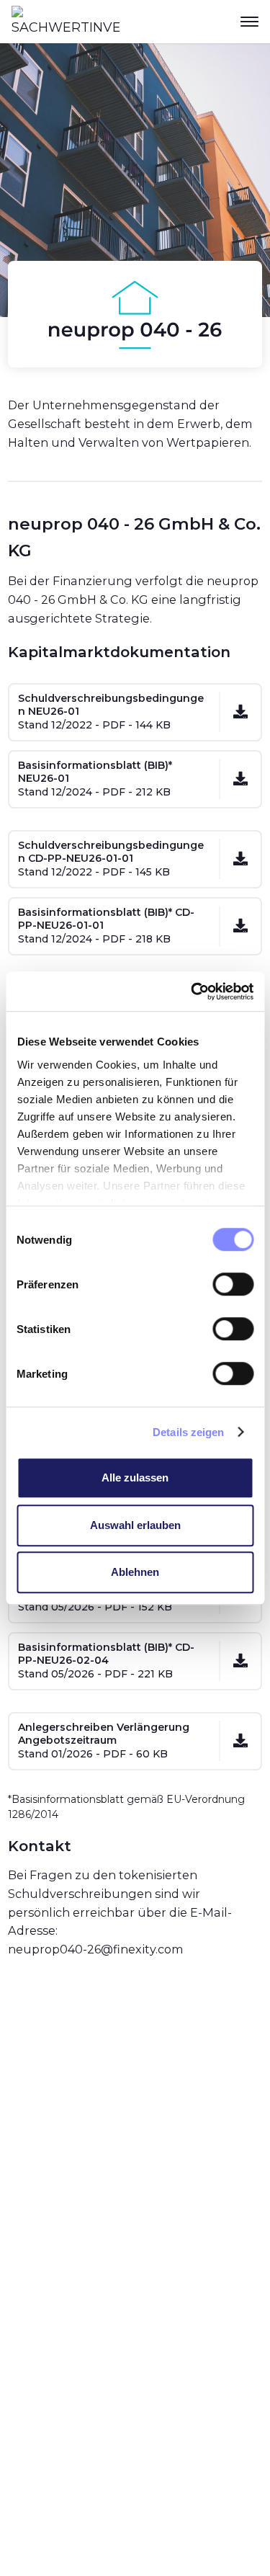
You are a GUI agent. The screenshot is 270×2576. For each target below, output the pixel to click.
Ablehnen (135, 1572)
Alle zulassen (135, 1478)
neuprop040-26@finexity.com (96, 1949)
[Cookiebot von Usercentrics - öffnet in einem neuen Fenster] (192, 991)
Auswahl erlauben (135, 1525)
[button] (249, 22)
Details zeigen (188, 1432)
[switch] (233, 1284)
